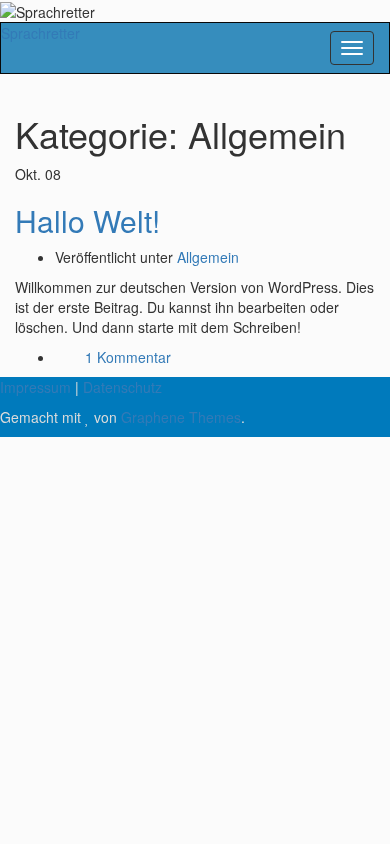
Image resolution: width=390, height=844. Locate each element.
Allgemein (208, 257)
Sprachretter (40, 33)
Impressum (35, 387)
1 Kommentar (128, 357)
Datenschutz (122, 387)
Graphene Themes (181, 417)
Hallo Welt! (87, 220)
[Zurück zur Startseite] (101, 10)
